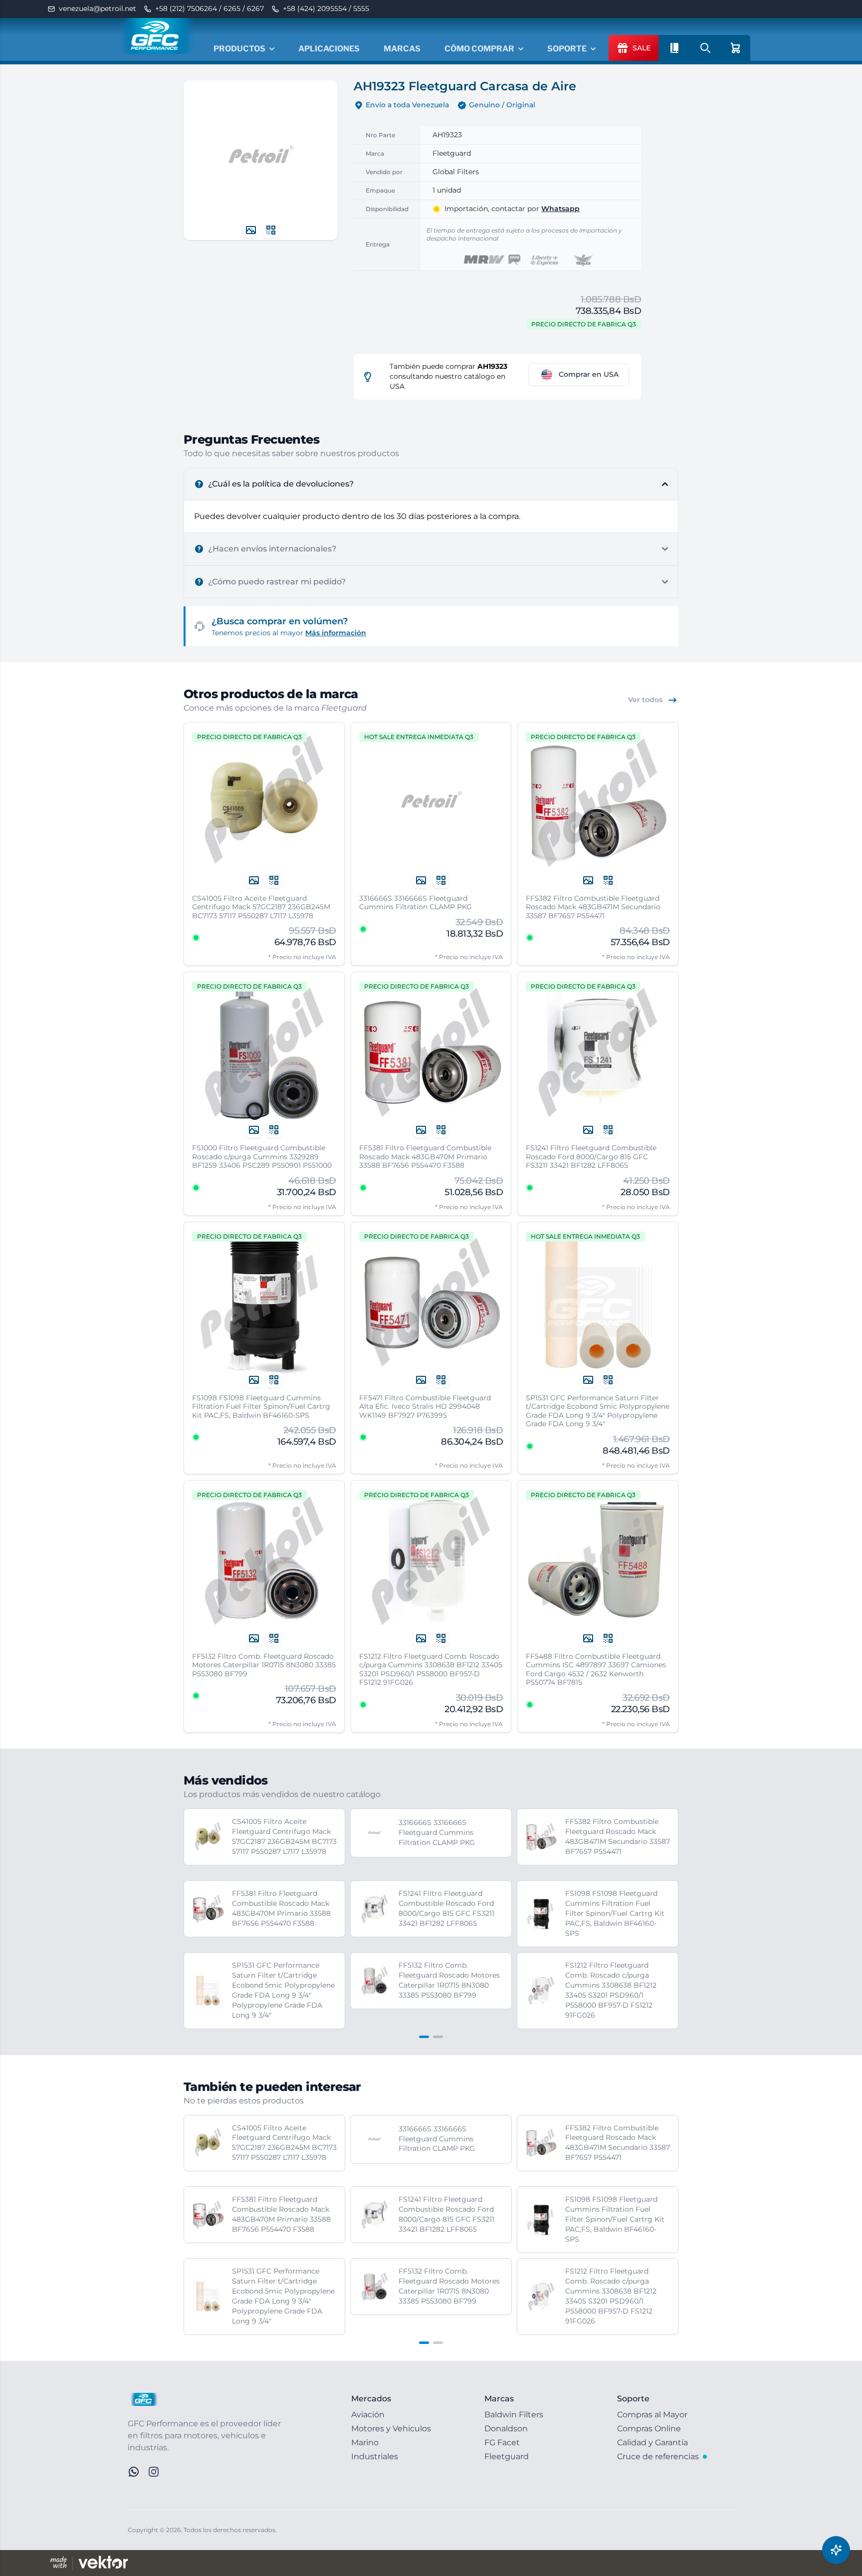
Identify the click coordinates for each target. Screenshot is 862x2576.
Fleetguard (507, 2456)
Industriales (375, 2456)
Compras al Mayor (652, 2415)
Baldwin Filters (514, 2415)
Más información (336, 633)
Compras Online (649, 2429)
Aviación (368, 2415)
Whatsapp (560, 209)
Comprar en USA (589, 374)
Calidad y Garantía (652, 2443)
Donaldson (506, 2429)
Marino (365, 2443)
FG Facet (502, 2443)
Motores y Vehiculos (391, 2429)
